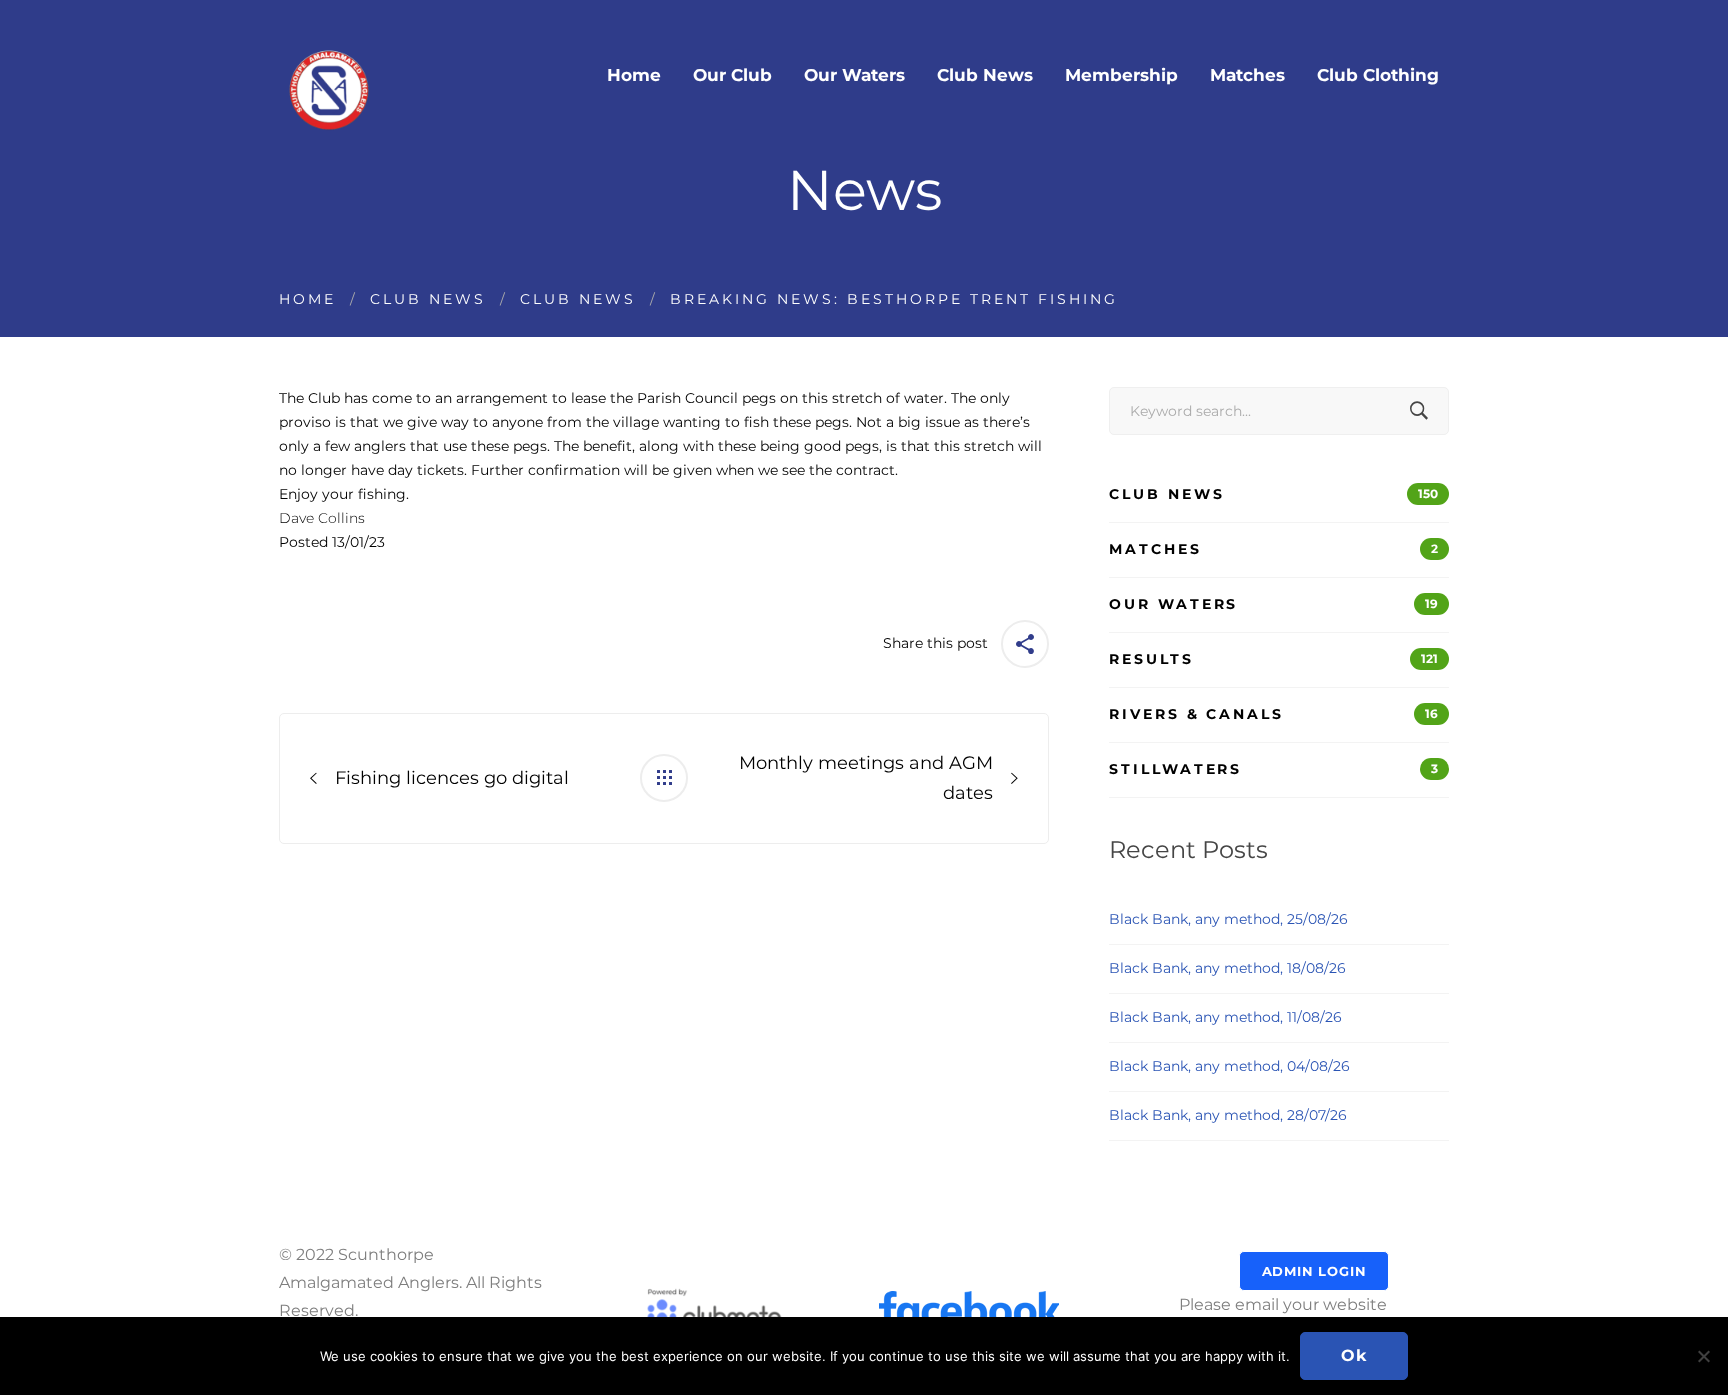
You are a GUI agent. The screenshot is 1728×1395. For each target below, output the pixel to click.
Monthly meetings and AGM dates (866, 778)
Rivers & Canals (1273, 714)
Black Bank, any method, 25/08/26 (1228, 919)
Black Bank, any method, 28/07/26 (1228, 1115)
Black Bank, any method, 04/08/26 (1229, 1066)
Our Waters (1273, 604)
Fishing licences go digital (452, 778)
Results (1273, 659)
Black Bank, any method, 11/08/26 (1225, 1017)
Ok (1354, 1355)
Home (307, 299)
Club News (428, 299)
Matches (1273, 549)
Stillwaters (1273, 769)
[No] (1703, 1356)
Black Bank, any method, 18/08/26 (1227, 968)
